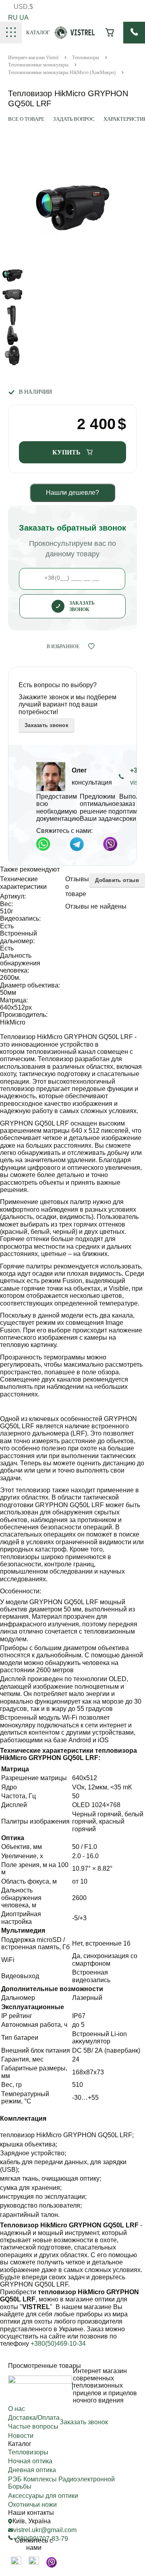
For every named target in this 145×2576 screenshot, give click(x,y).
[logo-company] (75, 37)
